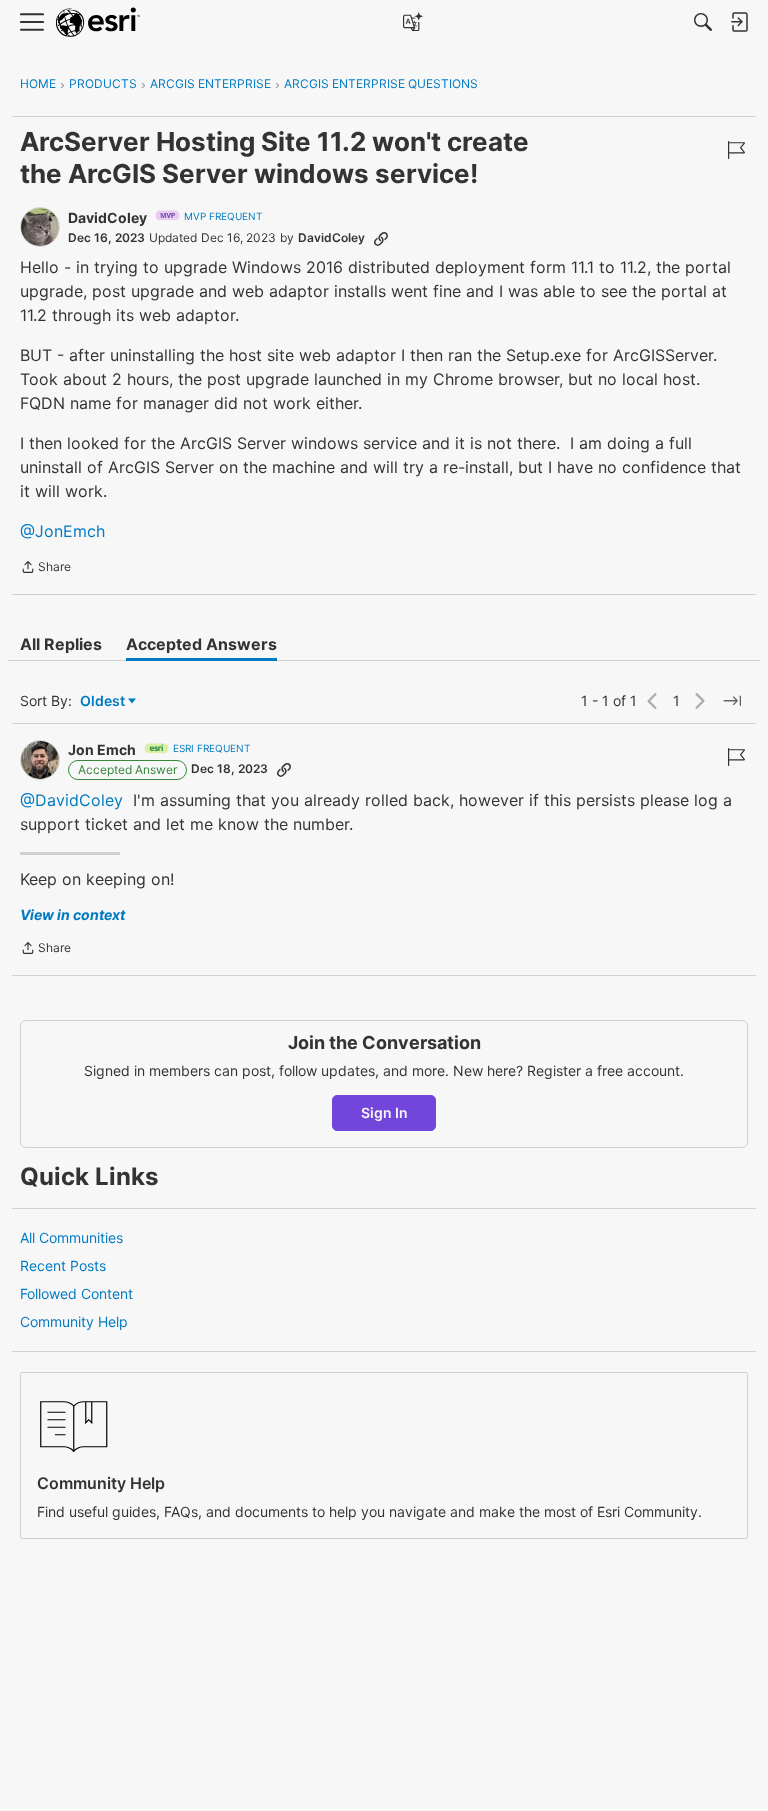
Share (45, 569)
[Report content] (736, 150)
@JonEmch (62, 531)
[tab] (61, 644)
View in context (72, 914)
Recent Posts (63, 1265)
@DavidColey (71, 800)
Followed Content (76, 1293)
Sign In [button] (384, 1112)
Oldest (104, 701)
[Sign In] (739, 22)
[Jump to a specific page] (732, 701)
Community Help (74, 1321)
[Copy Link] (381, 238)
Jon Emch (102, 749)
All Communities (71, 1237)
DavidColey (107, 217)
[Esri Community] (98, 22)
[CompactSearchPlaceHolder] (703, 22)
